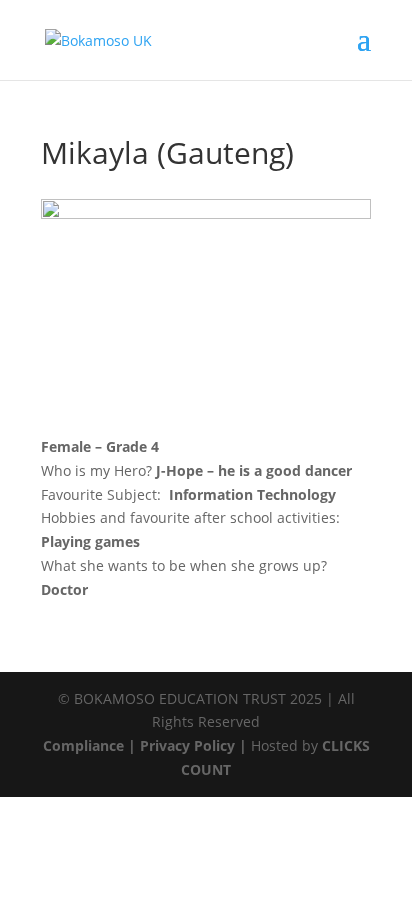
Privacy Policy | (193, 745)
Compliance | (91, 745)
